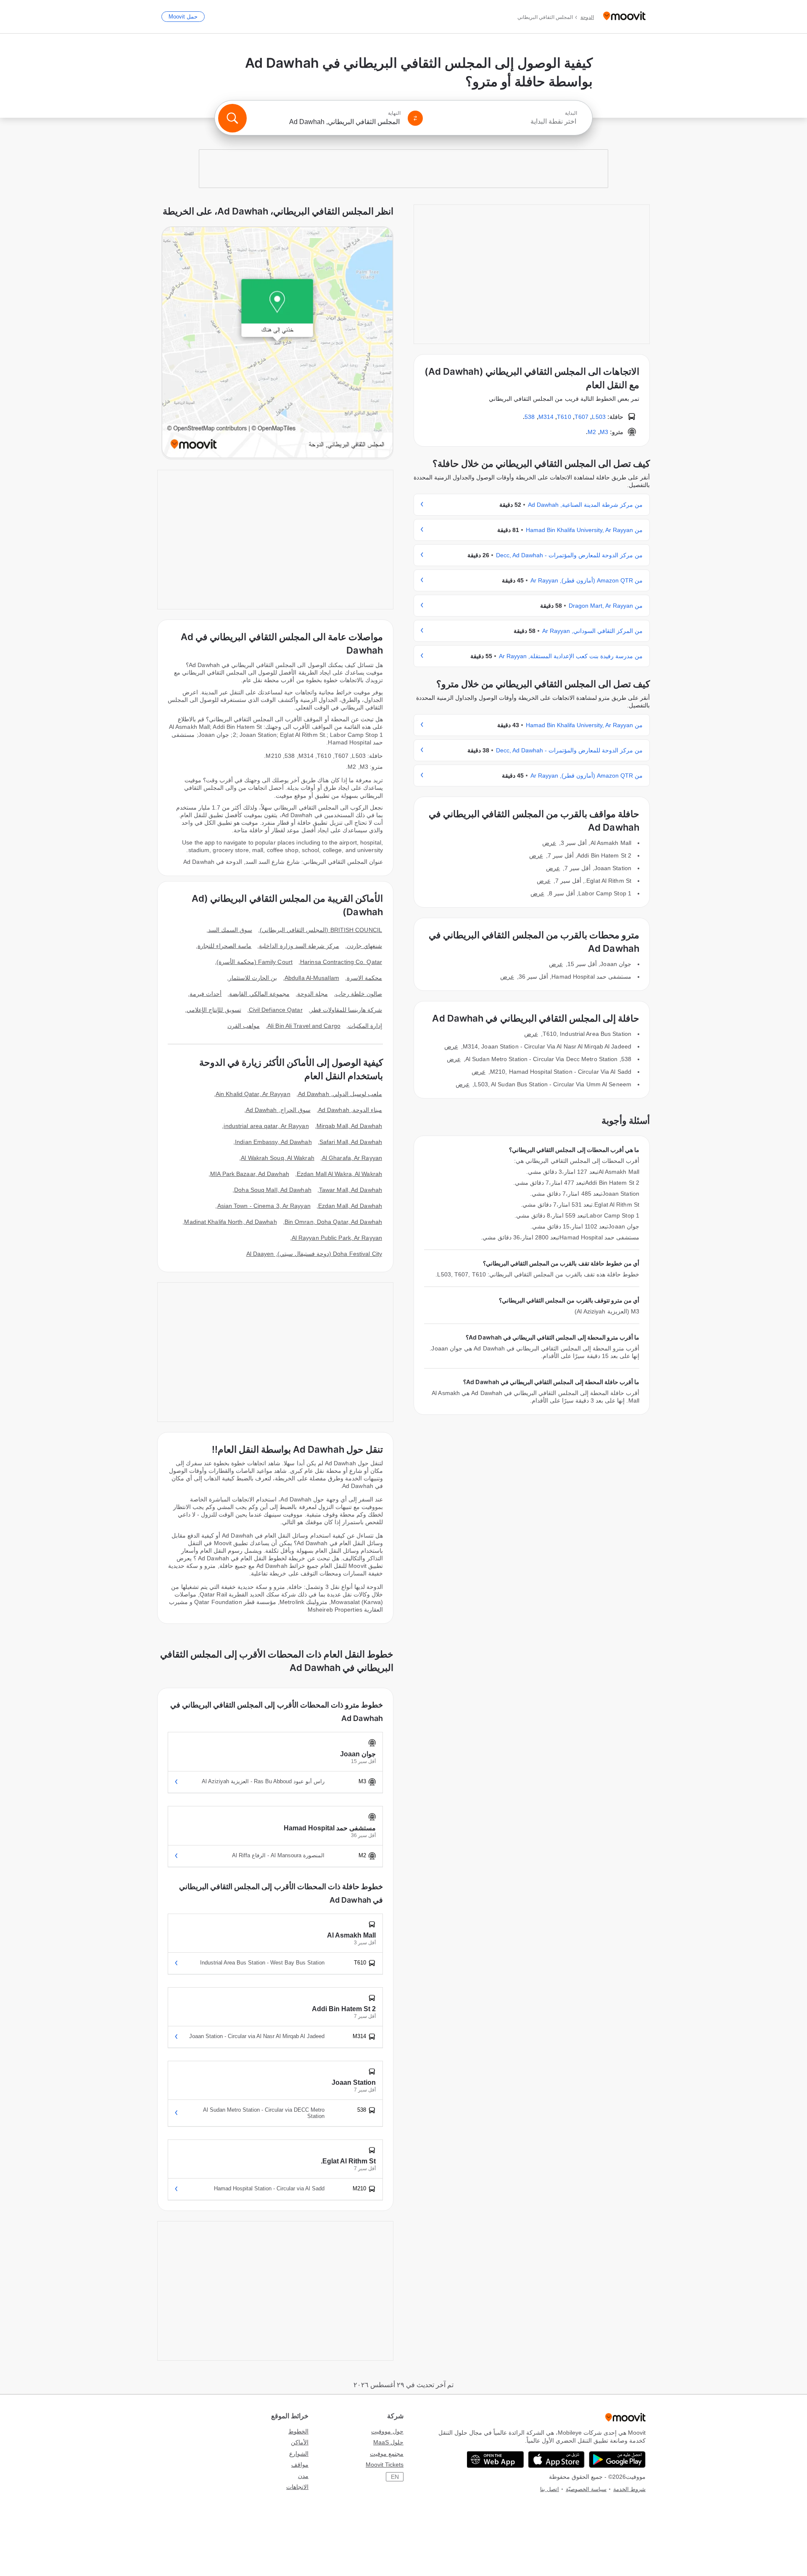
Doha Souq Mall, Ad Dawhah (273, 1190)
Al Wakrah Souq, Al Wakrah (278, 1158)
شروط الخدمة (629, 2489)
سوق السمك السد (230, 930)
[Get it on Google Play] (617, 2460)
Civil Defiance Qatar (276, 1010)
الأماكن (300, 2442)
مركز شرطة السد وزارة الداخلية (299, 946)
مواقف (300, 2465)
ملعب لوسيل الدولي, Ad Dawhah (340, 1094)
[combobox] (504, 122)
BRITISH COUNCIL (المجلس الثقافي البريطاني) (321, 930)
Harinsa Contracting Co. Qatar (341, 962)
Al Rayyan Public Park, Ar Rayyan (337, 1238)
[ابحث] (232, 118)
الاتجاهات (297, 2487)
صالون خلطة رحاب (359, 994)
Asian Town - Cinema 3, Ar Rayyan (264, 1206)
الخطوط (298, 2431)
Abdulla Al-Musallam (312, 978)
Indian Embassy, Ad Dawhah (273, 1142)
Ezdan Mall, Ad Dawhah (350, 1206)
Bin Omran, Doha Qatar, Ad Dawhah (333, 1222)
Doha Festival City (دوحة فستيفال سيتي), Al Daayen (314, 1254)
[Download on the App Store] (556, 2460)
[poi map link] (277, 343)
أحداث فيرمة (206, 994)
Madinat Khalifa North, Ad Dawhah (230, 1222)
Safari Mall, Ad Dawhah (351, 1142)
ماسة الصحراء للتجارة (224, 946)
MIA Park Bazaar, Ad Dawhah (250, 1174)
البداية (571, 113)
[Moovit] (624, 17)
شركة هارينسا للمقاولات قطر (346, 1010)
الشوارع (299, 2454)
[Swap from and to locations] (415, 118)
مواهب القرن (244, 1026)
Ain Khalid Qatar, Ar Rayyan (253, 1094)
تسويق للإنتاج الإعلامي (214, 1010)
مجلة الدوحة (313, 994)
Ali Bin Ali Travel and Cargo (304, 1026)
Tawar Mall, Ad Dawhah (351, 1190)
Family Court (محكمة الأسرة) (254, 962)
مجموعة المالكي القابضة (259, 994)
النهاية (394, 113)
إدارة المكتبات (365, 1026)
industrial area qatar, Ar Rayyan (266, 1126)
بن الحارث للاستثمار (253, 978)
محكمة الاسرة (364, 978)
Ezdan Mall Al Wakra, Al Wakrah (339, 1174)
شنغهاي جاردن (364, 946)
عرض (549, 843)
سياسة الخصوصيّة (586, 2489)
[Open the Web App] (495, 2460)
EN (395, 2477)
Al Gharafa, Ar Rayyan (352, 1158)
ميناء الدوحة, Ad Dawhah (350, 1110)
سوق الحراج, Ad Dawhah (278, 1110)
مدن (303, 2476)
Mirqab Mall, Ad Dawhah (349, 1126)
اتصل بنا (550, 2489)
